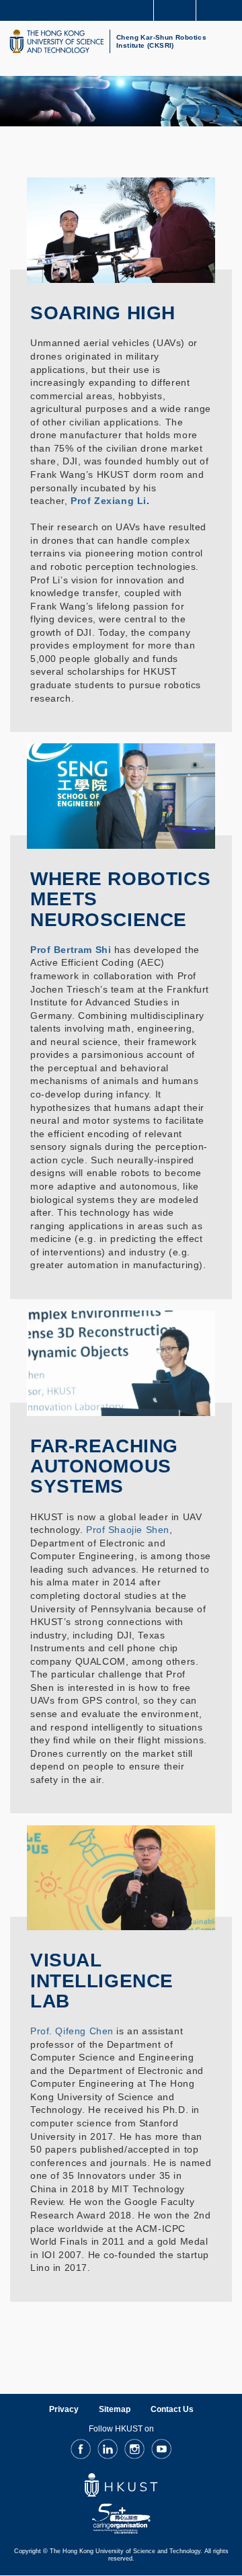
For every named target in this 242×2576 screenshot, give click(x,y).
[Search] (222, 9)
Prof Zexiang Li (109, 501)
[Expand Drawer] (175, 10)
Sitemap (115, 2409)
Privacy (64, 2409)
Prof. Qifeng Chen (72, 2031)
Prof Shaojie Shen (128, 1530)
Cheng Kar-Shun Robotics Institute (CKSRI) (161, 41)
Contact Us (172, 2409)
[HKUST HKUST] (56, 41)
